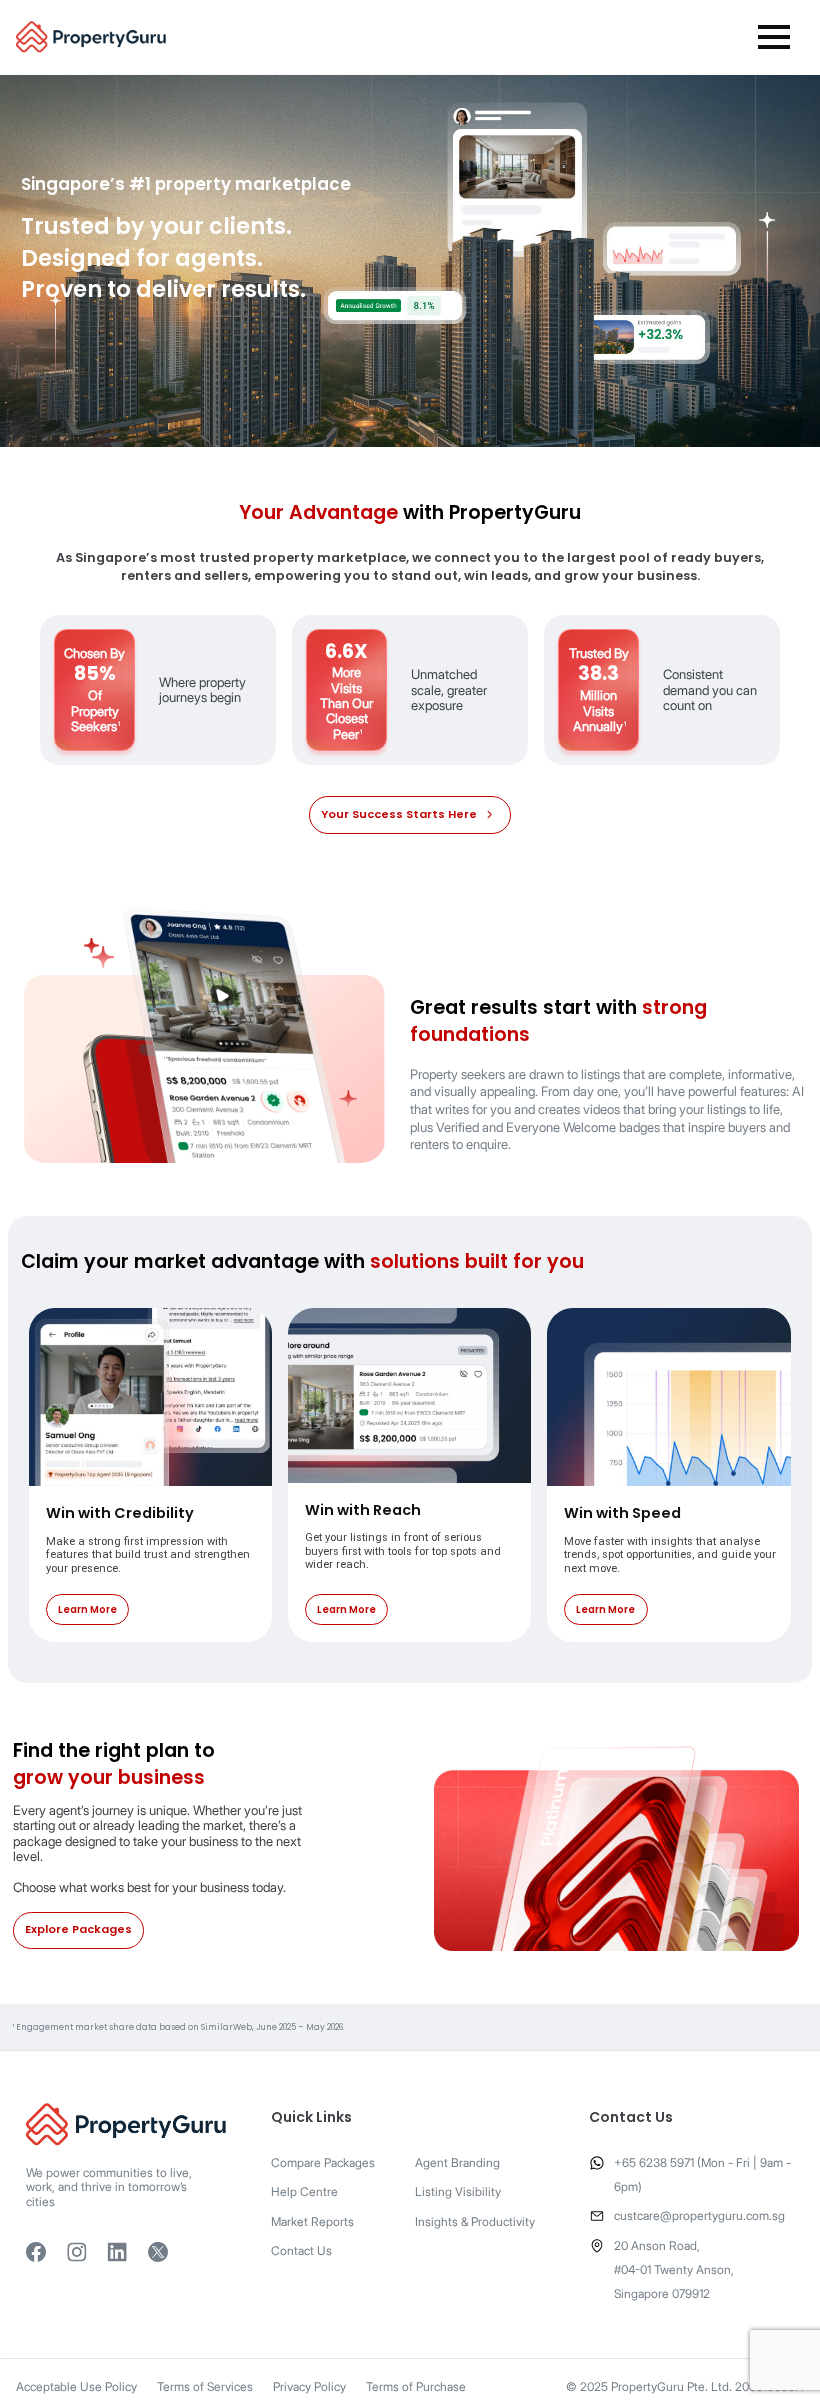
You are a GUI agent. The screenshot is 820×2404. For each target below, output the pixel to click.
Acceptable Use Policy (76, 2386)
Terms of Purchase (416, 2386)
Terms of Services (205, 2386)
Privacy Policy (309, 2386)
